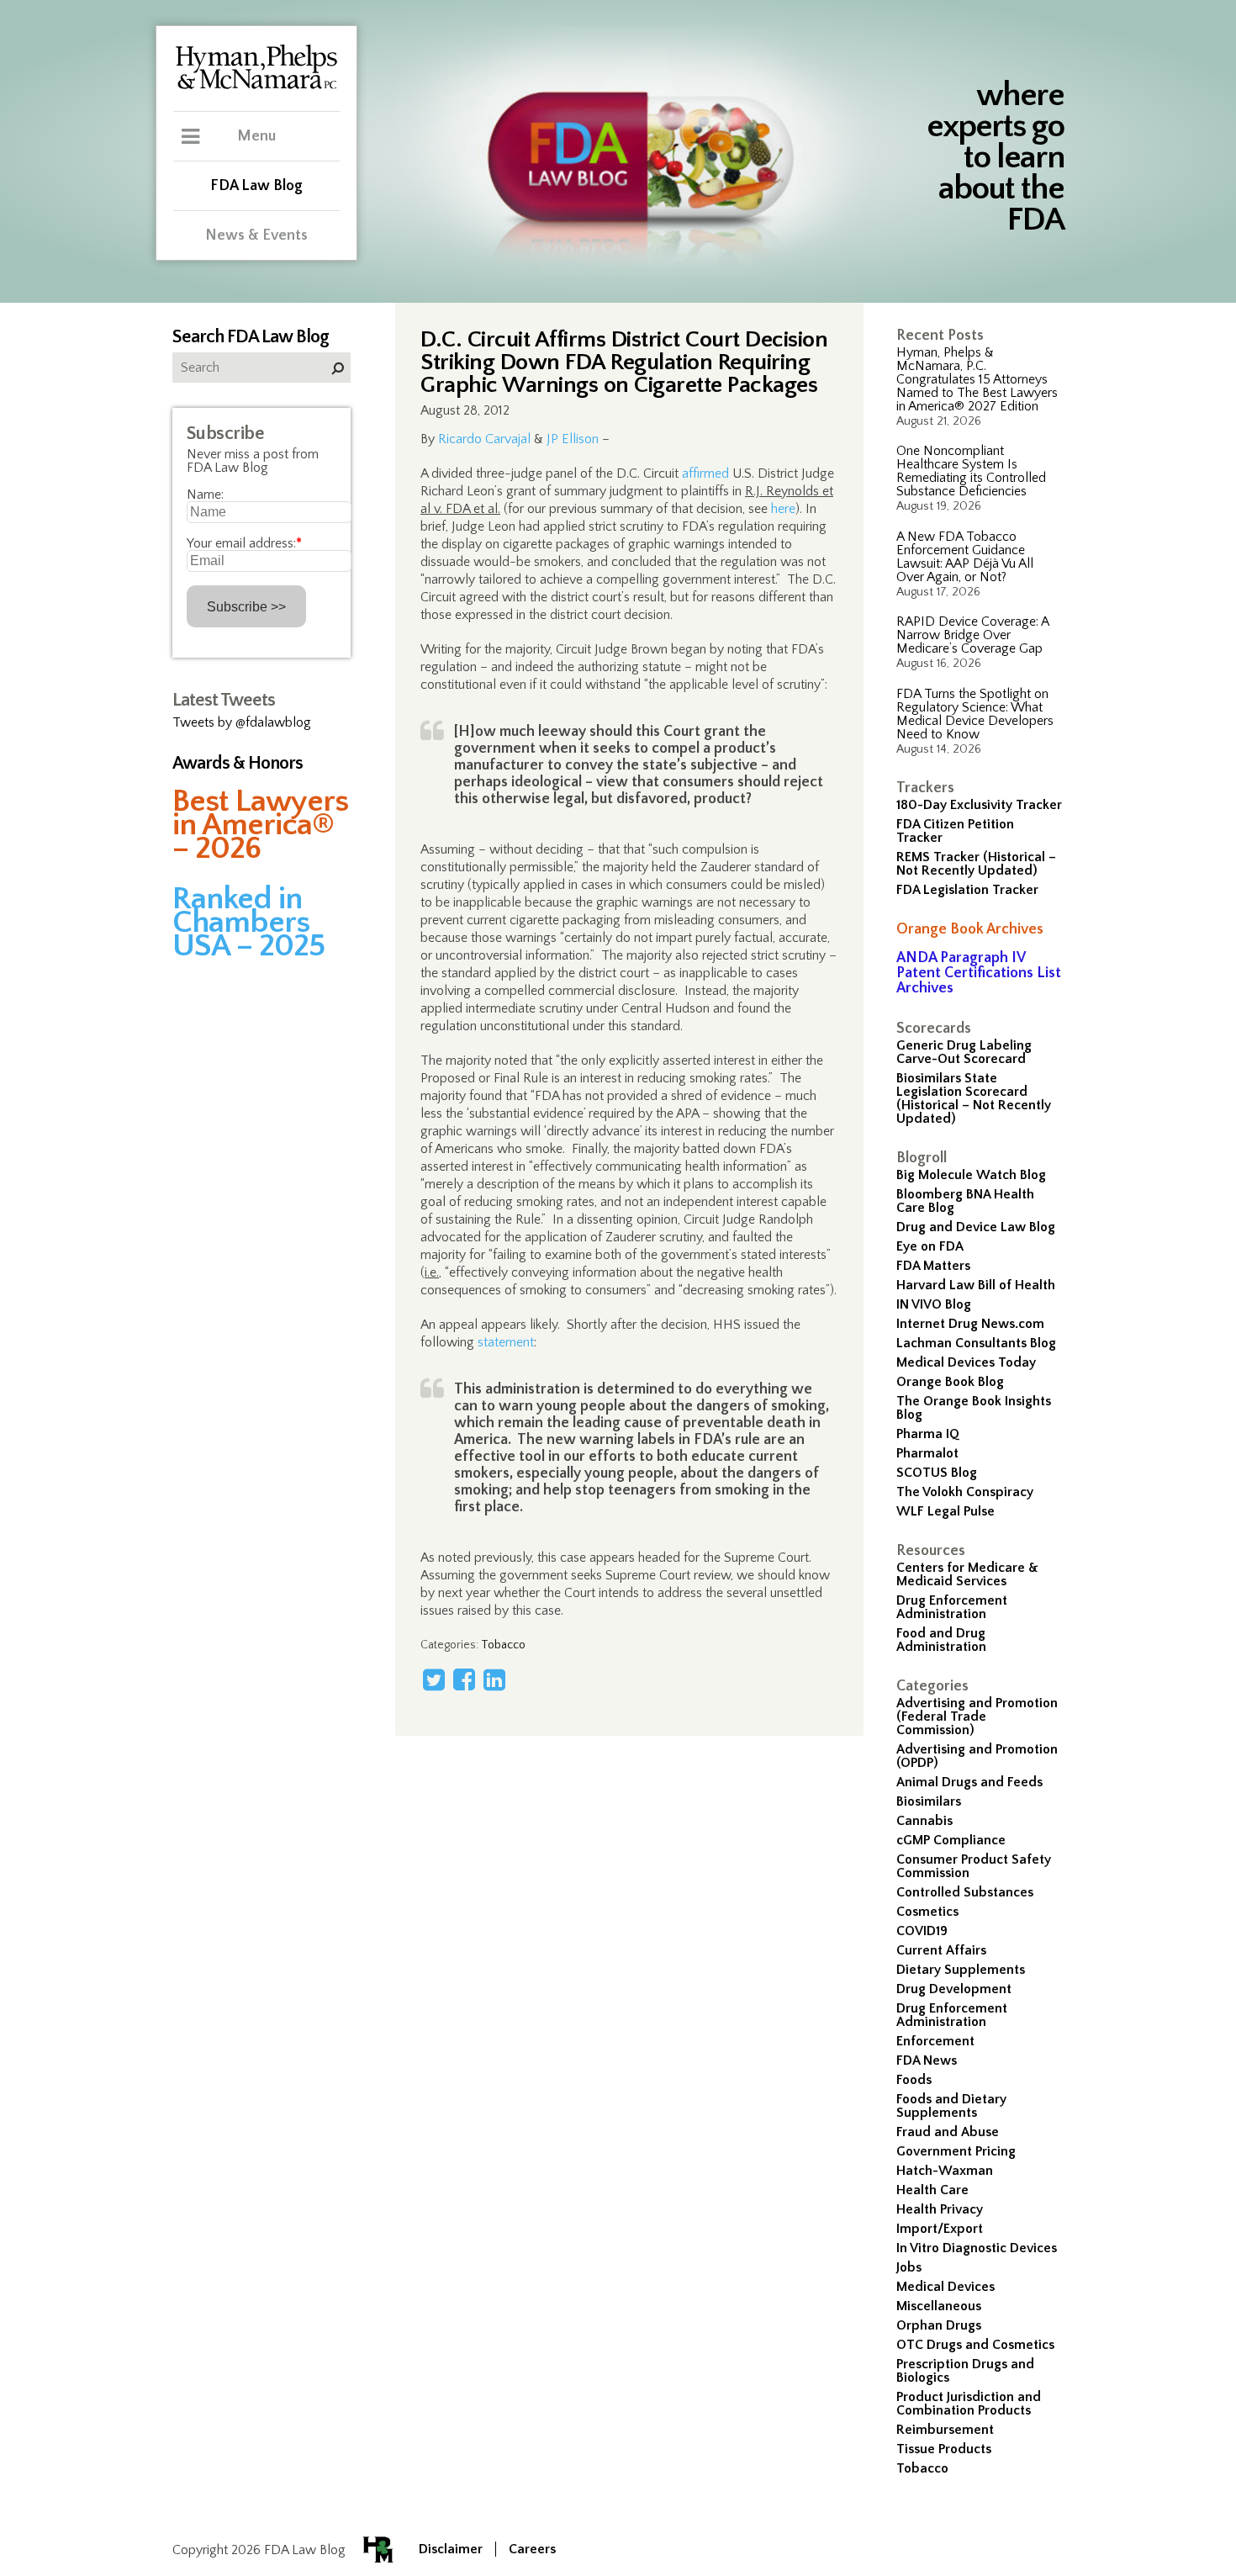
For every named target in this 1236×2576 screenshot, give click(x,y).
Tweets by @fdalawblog (242, 722)
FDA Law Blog (256, 186)
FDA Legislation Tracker (967, 890)
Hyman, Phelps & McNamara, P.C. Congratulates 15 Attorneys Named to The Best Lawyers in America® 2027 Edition (977, 379)
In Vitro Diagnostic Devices (977, 2248)
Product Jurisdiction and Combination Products (969, 2404)
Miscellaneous (939, 2306)
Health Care (932, 2190)
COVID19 (922, 1931)
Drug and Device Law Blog (976, 1227)
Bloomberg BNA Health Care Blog (965, 1201)
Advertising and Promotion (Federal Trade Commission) (977, 1716)
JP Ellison (573, 439)
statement (506, 1342)
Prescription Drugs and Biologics (965, 2371)
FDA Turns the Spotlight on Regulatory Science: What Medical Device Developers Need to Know (975, 714)
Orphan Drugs (939, 2325)
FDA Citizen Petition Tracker (955, 831)
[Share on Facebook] (464, 1679)
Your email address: (244, 543)
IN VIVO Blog (934, 1304)
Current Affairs (941, 1950)
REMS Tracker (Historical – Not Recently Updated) (976, 864)
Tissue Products (944, 2449)
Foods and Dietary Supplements (951, 2106)
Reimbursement (945, 2430)
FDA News (927, 2060)
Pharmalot (927, 1453)
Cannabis (924, 1821)
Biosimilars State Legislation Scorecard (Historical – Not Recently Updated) (974, 1098)
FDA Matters (933, 1266)
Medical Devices (945, 2287)
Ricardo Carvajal (484, 439)
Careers (532, 2549)
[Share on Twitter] (434, 1679)
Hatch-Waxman (945, 2171)
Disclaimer (451, 2549)
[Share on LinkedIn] (494, 1679)
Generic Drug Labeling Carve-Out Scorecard (964, 1052)
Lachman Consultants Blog (976, 1343)
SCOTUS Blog (937, 1473)
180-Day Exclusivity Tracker (979, 805)
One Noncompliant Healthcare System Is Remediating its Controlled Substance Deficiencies (971, 471)
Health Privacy (940, 2209)
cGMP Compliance (951, 1840)
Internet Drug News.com (970, 1324)
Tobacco (922, 2468)
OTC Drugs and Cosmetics (975, 2345)
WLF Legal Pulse (945, 1511)
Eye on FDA (930, 1246)
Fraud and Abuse (948, 2132)
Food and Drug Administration (941, 1640)
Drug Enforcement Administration (952, 1607)
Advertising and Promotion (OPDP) (977, 1756)
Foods (914, 2080)
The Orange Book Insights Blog (974, 1408)
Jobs (909, 2267)
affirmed (705, 473)
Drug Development (954, 1989)
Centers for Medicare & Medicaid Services (967, 1574)
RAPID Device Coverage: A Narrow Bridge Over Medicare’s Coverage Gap (972, 635)
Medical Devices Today (966, 1362)
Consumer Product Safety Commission (974, 1866)
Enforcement (935, 2041)
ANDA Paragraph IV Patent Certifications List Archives (979, 973)
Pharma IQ (928, 1434)
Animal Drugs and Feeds (969, 1782)
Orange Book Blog (950, 1382)
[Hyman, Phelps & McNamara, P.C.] (256, 87)
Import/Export (940, 2229)
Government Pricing (956, 2151)
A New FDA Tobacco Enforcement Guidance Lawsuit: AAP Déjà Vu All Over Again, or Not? (965, 557)
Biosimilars (929, 1801)
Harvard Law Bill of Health (976, 1285)
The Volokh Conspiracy (965, 1492)
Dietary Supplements (961, 1970)
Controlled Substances (965, 1892)
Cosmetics (927, 1912)
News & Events (256, 235)
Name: (205, 495)
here (783, 509)
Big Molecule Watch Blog (971, 1175)
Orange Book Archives (970, 929)
